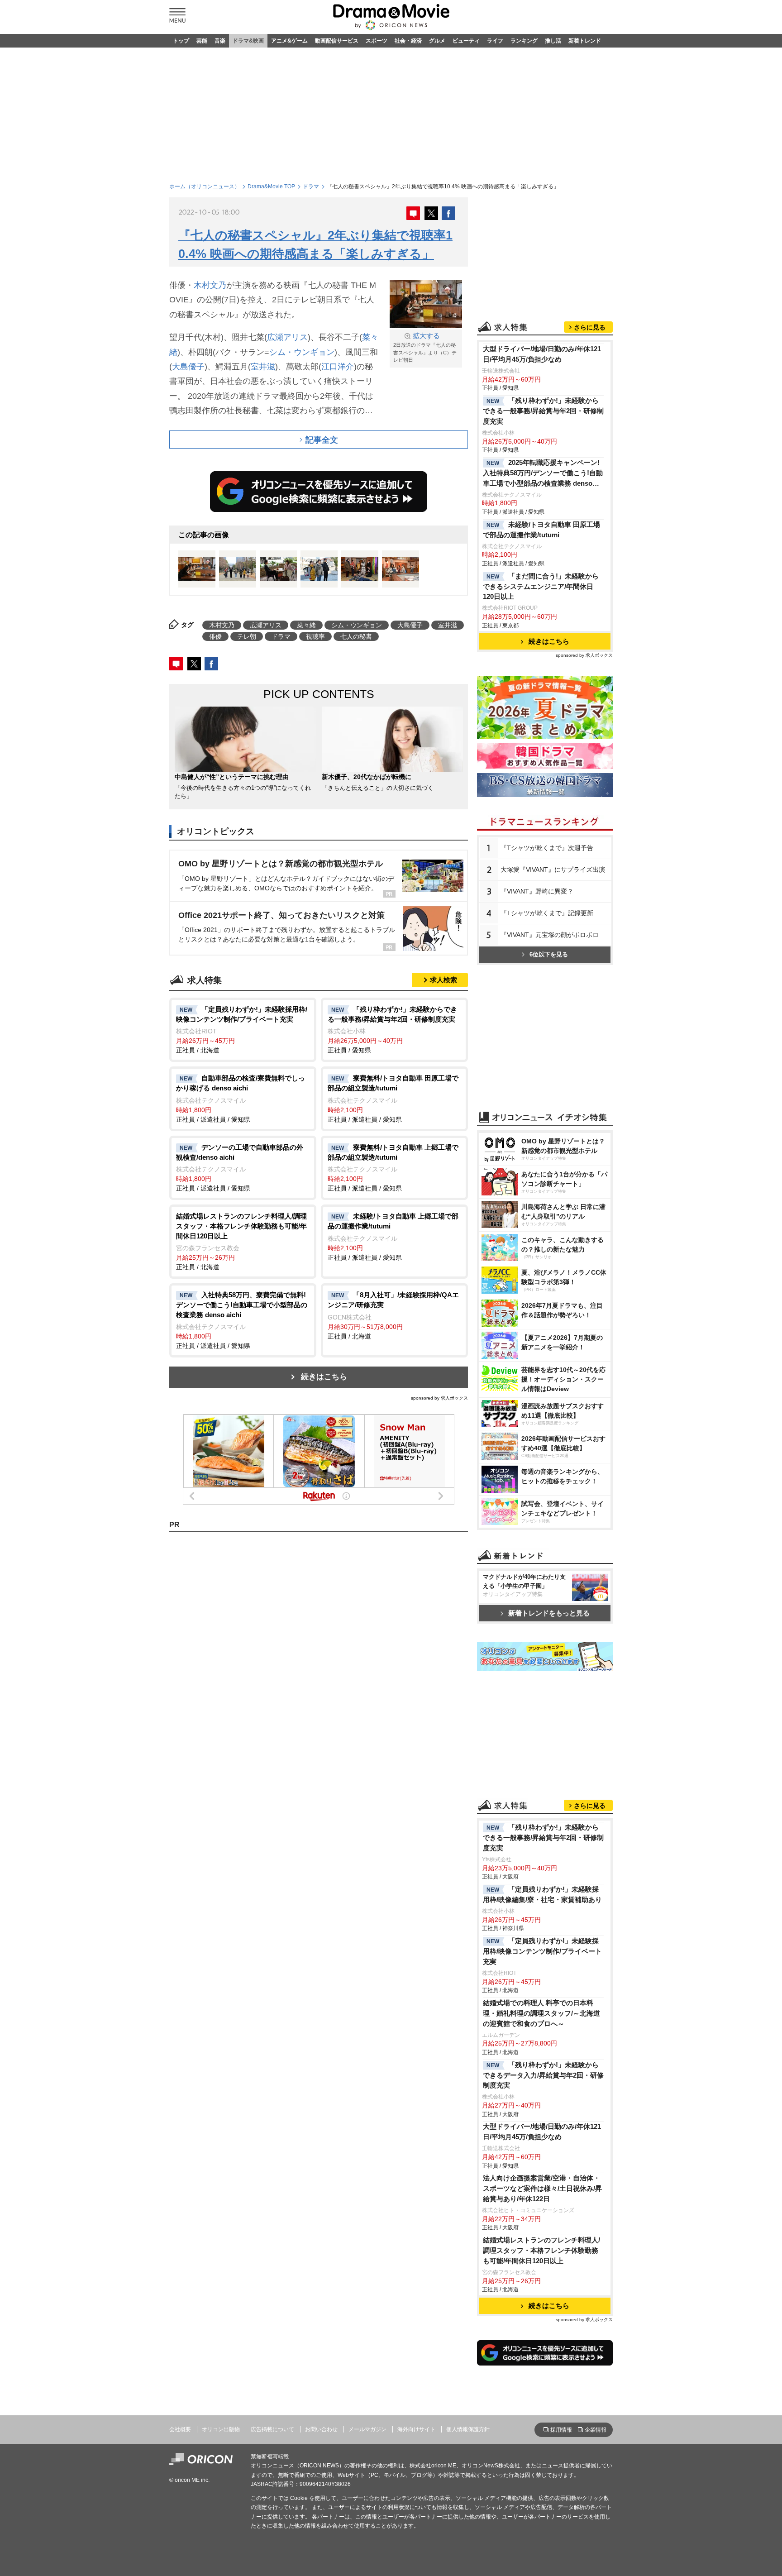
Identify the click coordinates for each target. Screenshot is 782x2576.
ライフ (495, 41)
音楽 (220, 41)
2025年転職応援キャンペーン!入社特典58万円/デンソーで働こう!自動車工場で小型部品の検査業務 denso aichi (543, 474)
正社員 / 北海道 (242, 1030)
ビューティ (466, 41)
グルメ (437, 41)
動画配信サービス (337, 41)
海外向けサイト (416, 2429)
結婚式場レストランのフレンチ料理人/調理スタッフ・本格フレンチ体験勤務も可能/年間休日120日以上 (541, 2250)
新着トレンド (585, 41)
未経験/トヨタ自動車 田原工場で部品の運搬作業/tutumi (541, 530)
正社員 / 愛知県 (392, 1030)
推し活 (553, 41)
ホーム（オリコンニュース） (205, 186)
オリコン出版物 (221, 2429)
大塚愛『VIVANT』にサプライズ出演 (553, 870)
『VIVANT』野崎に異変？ (537, 891)
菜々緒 (306, 625)
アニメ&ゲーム (289, 41)
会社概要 (180, 2429)
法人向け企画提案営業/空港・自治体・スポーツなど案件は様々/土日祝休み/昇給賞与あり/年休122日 (542, 2188)
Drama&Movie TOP (271, 186)
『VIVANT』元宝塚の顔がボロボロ (550, 935)
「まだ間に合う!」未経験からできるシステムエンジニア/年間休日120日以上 (541, 586)
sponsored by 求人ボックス (439, 1398)
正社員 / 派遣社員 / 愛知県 (241, 1099)
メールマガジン (367, 2429)
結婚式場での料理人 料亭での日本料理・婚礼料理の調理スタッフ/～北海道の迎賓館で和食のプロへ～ (541, 2013)
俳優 (215, 636)
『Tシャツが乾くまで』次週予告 (547, 848)
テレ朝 (247, 636)
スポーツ (377, 41)
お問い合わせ (321, 2429)
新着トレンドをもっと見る (549, 1613)
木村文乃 (210, 285)
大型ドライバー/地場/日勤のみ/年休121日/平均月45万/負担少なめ (542, 354)
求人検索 (443, 980)
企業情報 (596, 2430)
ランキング (524, 41)
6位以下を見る (549, 954)
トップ (181, 41)
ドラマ (311, 186)
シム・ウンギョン (302, 352)
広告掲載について (272, 2429)
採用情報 (561, 2430)
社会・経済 (408, 41)
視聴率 (315, 636)
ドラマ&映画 (248, 41)
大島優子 (188, 367)
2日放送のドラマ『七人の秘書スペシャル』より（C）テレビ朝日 (425, 347)
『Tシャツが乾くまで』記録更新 (547, 913)
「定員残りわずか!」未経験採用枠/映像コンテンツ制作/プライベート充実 (542, 1951)
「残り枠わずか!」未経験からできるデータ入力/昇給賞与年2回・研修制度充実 (543, 2075)
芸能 (202, 41)
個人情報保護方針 (468, 2429)
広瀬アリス (287, 337)
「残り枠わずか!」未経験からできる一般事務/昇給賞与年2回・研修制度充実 (543, 411)
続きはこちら (324, 1377)
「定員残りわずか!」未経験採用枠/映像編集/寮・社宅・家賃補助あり (542, 1894)
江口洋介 (338, 367)
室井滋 (263, 367)
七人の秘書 (356, 636)
